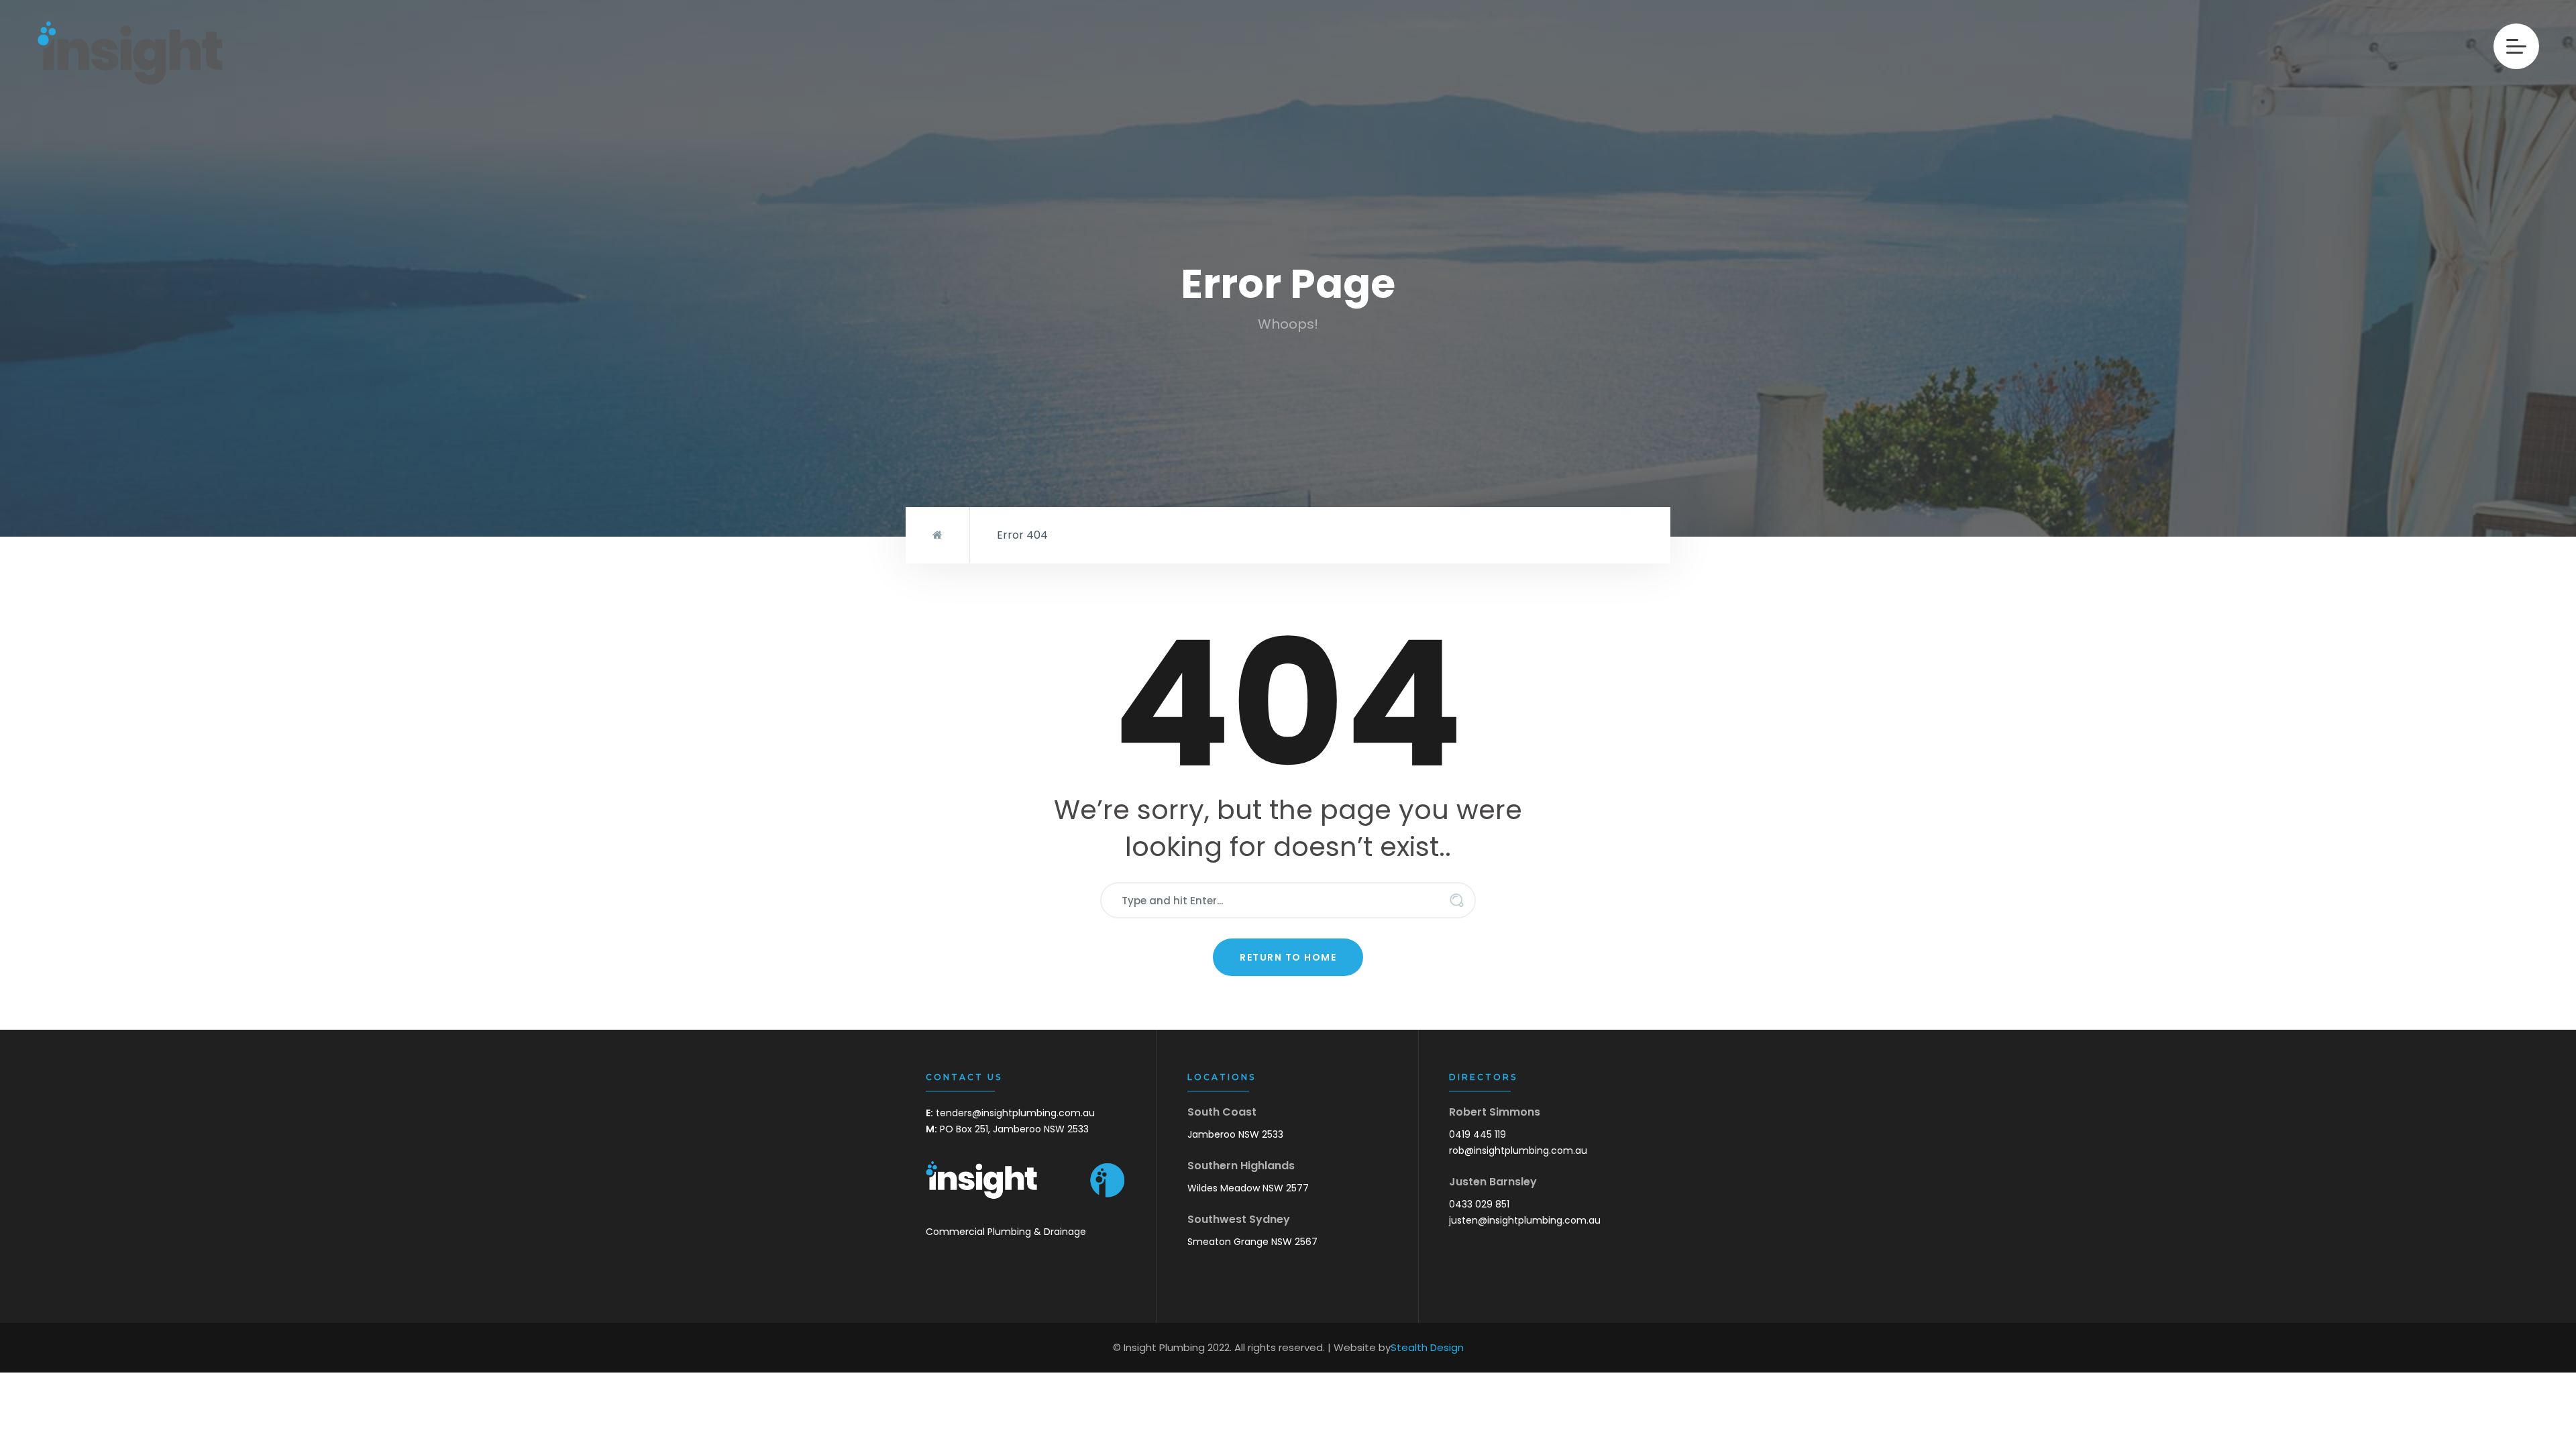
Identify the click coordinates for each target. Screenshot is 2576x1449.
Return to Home (1288, 957)
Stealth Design (1427, 1347)
